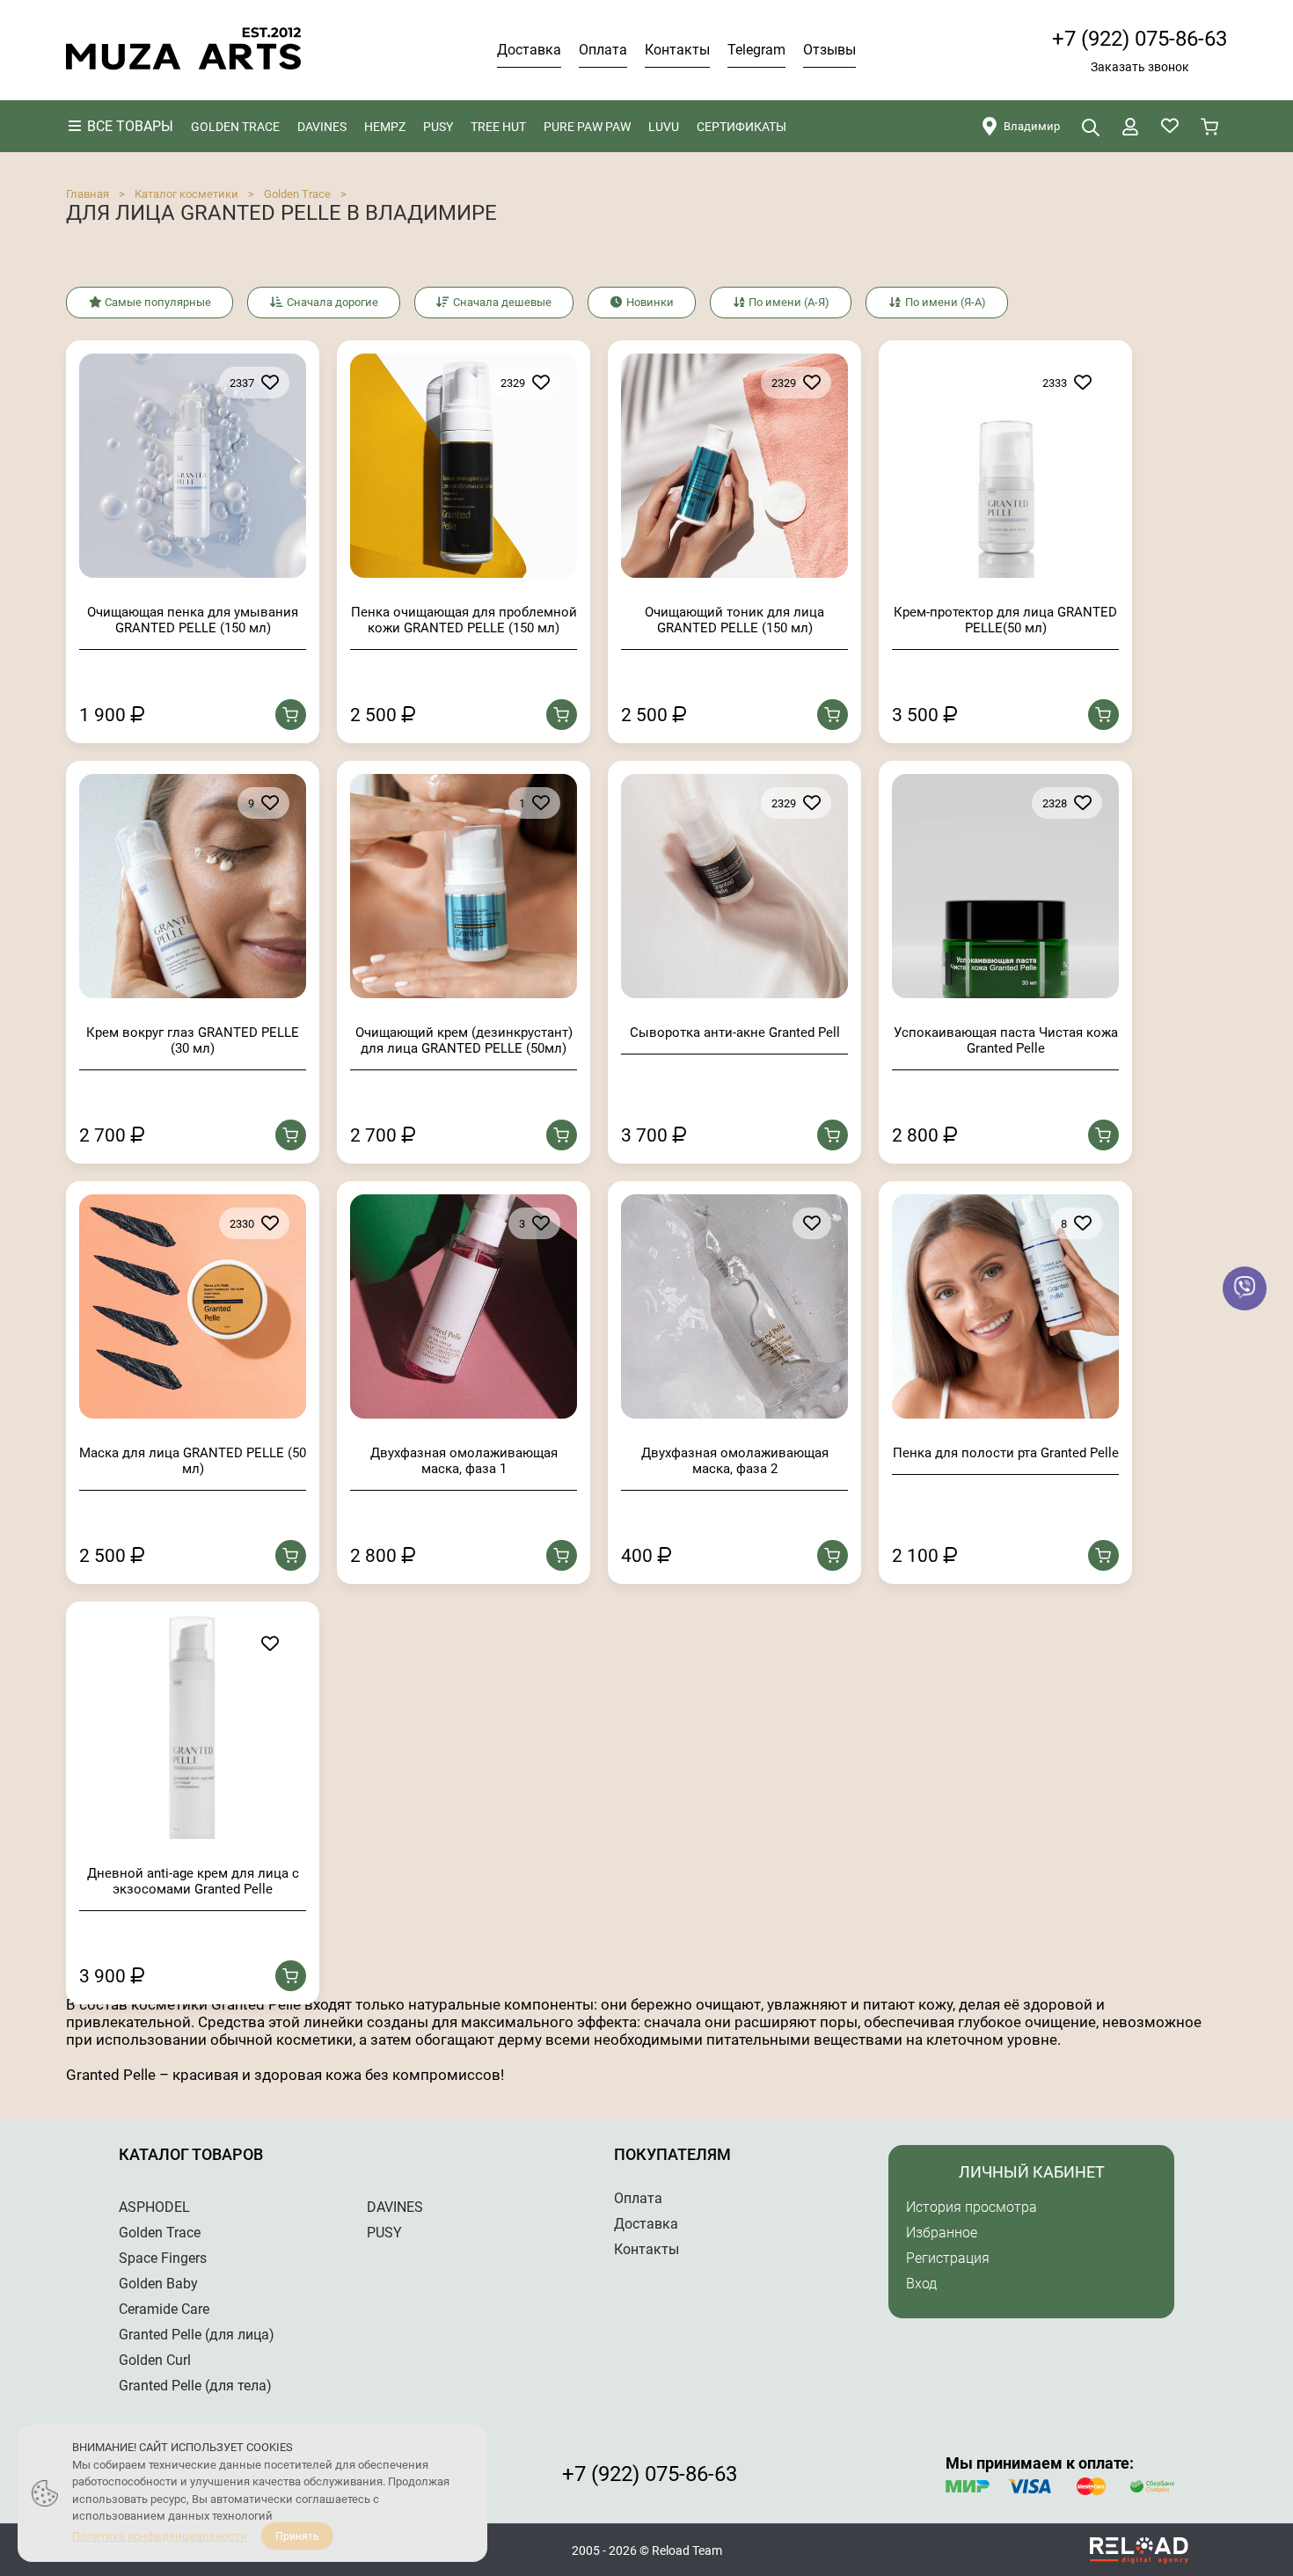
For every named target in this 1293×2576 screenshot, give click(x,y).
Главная (88, 194)
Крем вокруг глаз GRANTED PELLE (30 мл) (193, 1040)
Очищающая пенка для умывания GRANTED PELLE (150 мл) (193, 620)
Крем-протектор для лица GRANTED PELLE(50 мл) (1005, 620)
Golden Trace (297, 194)
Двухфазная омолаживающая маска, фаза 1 (464, 1461)
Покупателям (672, 2154)
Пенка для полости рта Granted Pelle (1006, 1453)
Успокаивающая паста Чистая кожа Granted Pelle (1006, 1040)
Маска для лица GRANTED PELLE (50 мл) (193, 1461)
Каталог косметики (186, 194)
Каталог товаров (191, 2154)
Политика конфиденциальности (160, 2536)
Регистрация (948, 2258)
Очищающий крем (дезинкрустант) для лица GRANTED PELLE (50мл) (464, 1040)
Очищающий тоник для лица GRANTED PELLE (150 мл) (734, 620)
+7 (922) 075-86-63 (1140, 39)
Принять (297, 2536)
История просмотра (972, 2207)
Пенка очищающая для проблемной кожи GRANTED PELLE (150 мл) (464, 620)
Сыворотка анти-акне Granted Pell (735, 1033)
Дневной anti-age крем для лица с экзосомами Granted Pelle (193, 1881)
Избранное (942, 2233)
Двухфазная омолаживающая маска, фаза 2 (735, 1461)
